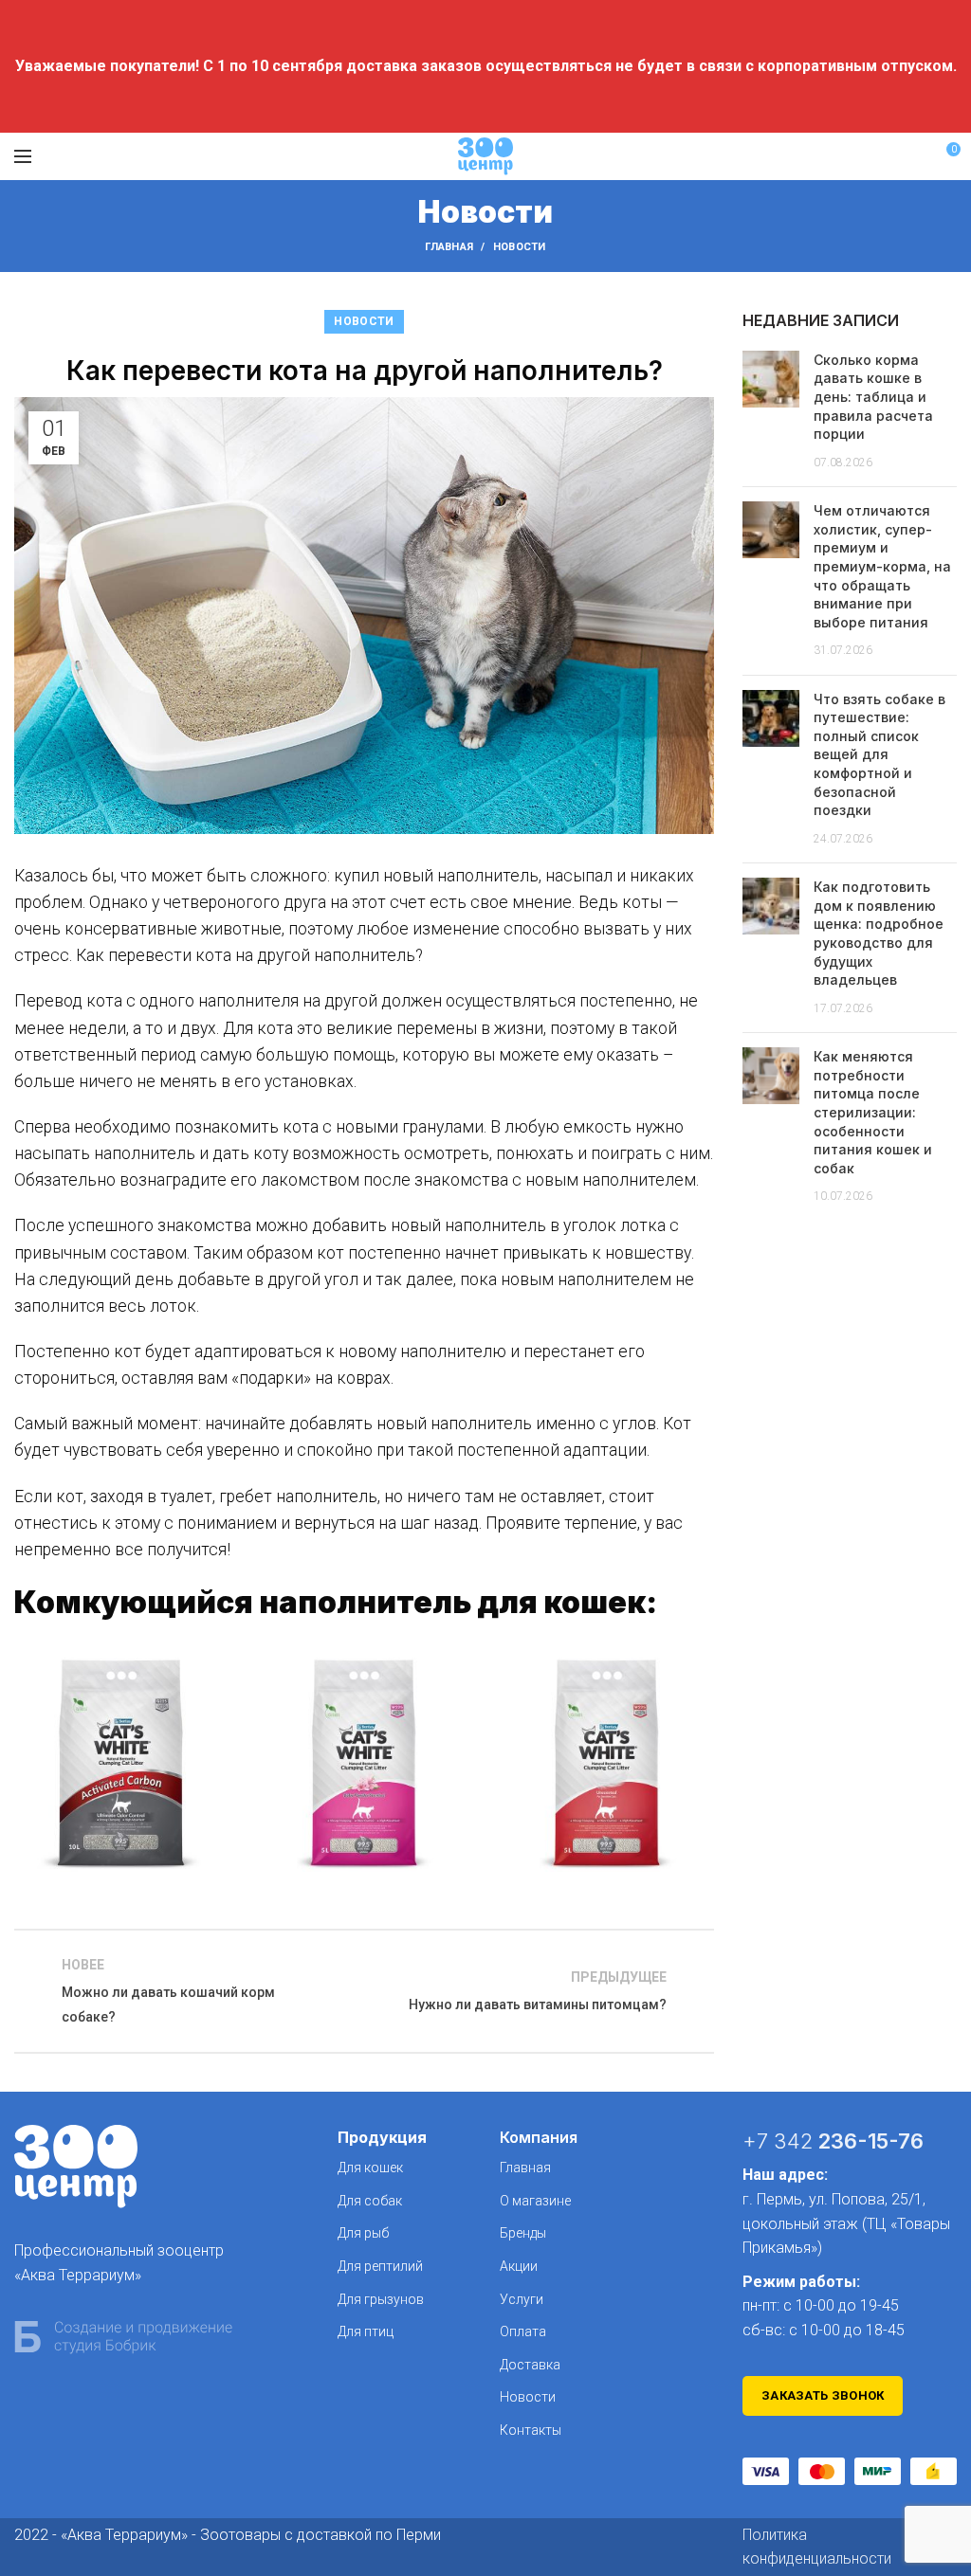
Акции (519, 2266)
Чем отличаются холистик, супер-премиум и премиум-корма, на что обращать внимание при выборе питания (882, 566)
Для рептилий (380, 2266)
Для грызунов (381, 2299)
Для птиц (366, 2331)
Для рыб (363, 2233)
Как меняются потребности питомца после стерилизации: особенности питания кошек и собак (873, 1112)
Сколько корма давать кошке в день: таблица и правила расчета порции (873, 397)
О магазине (535, 2201)
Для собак (370, 2201)
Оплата (523, 2331)
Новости (520, 247)
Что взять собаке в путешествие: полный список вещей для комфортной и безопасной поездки (879, 755)
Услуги (522, 2299)
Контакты (531, 2430)
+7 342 (833, 2141)
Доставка (530, 2365)
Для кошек (370, 2168)
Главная (449, 247)
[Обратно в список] (364, 1991)
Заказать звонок (823, 2395)
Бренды (523, 2233)
